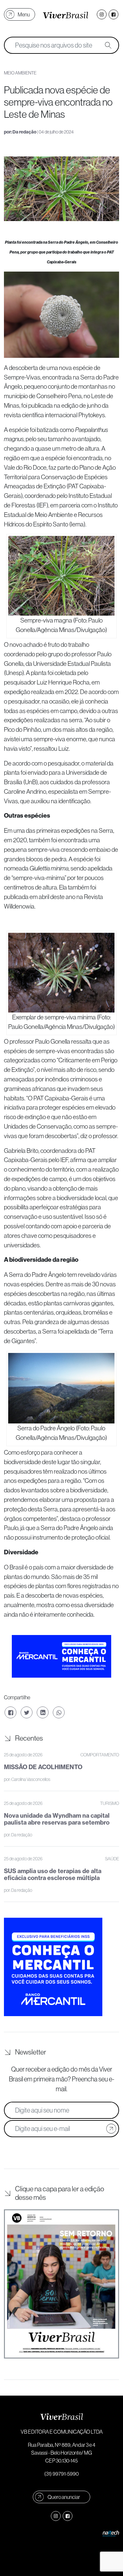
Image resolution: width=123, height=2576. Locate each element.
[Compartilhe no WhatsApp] (59, 1712)
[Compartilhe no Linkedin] (43, 1712)
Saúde (112, 1859)
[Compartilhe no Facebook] (10, 1712)
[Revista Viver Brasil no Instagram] (102, 14)
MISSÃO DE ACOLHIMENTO (43, 1767)
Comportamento (100, 1755)
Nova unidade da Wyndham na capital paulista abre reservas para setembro (57, 1819)
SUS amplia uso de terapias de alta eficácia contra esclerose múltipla (53, 1875)
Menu (24, 14)
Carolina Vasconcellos (31, 1779)
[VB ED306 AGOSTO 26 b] (61, 2284)
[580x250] (61, 1656)
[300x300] (53, 1966)
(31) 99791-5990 (61, 2474)
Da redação (24, 132)
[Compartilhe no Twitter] (27, 1712)
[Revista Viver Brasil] (66, 14)
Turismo (110, 1803)
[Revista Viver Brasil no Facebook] (113, 14)
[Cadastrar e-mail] (111, 2129)
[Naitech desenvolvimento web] (111, 2533)
